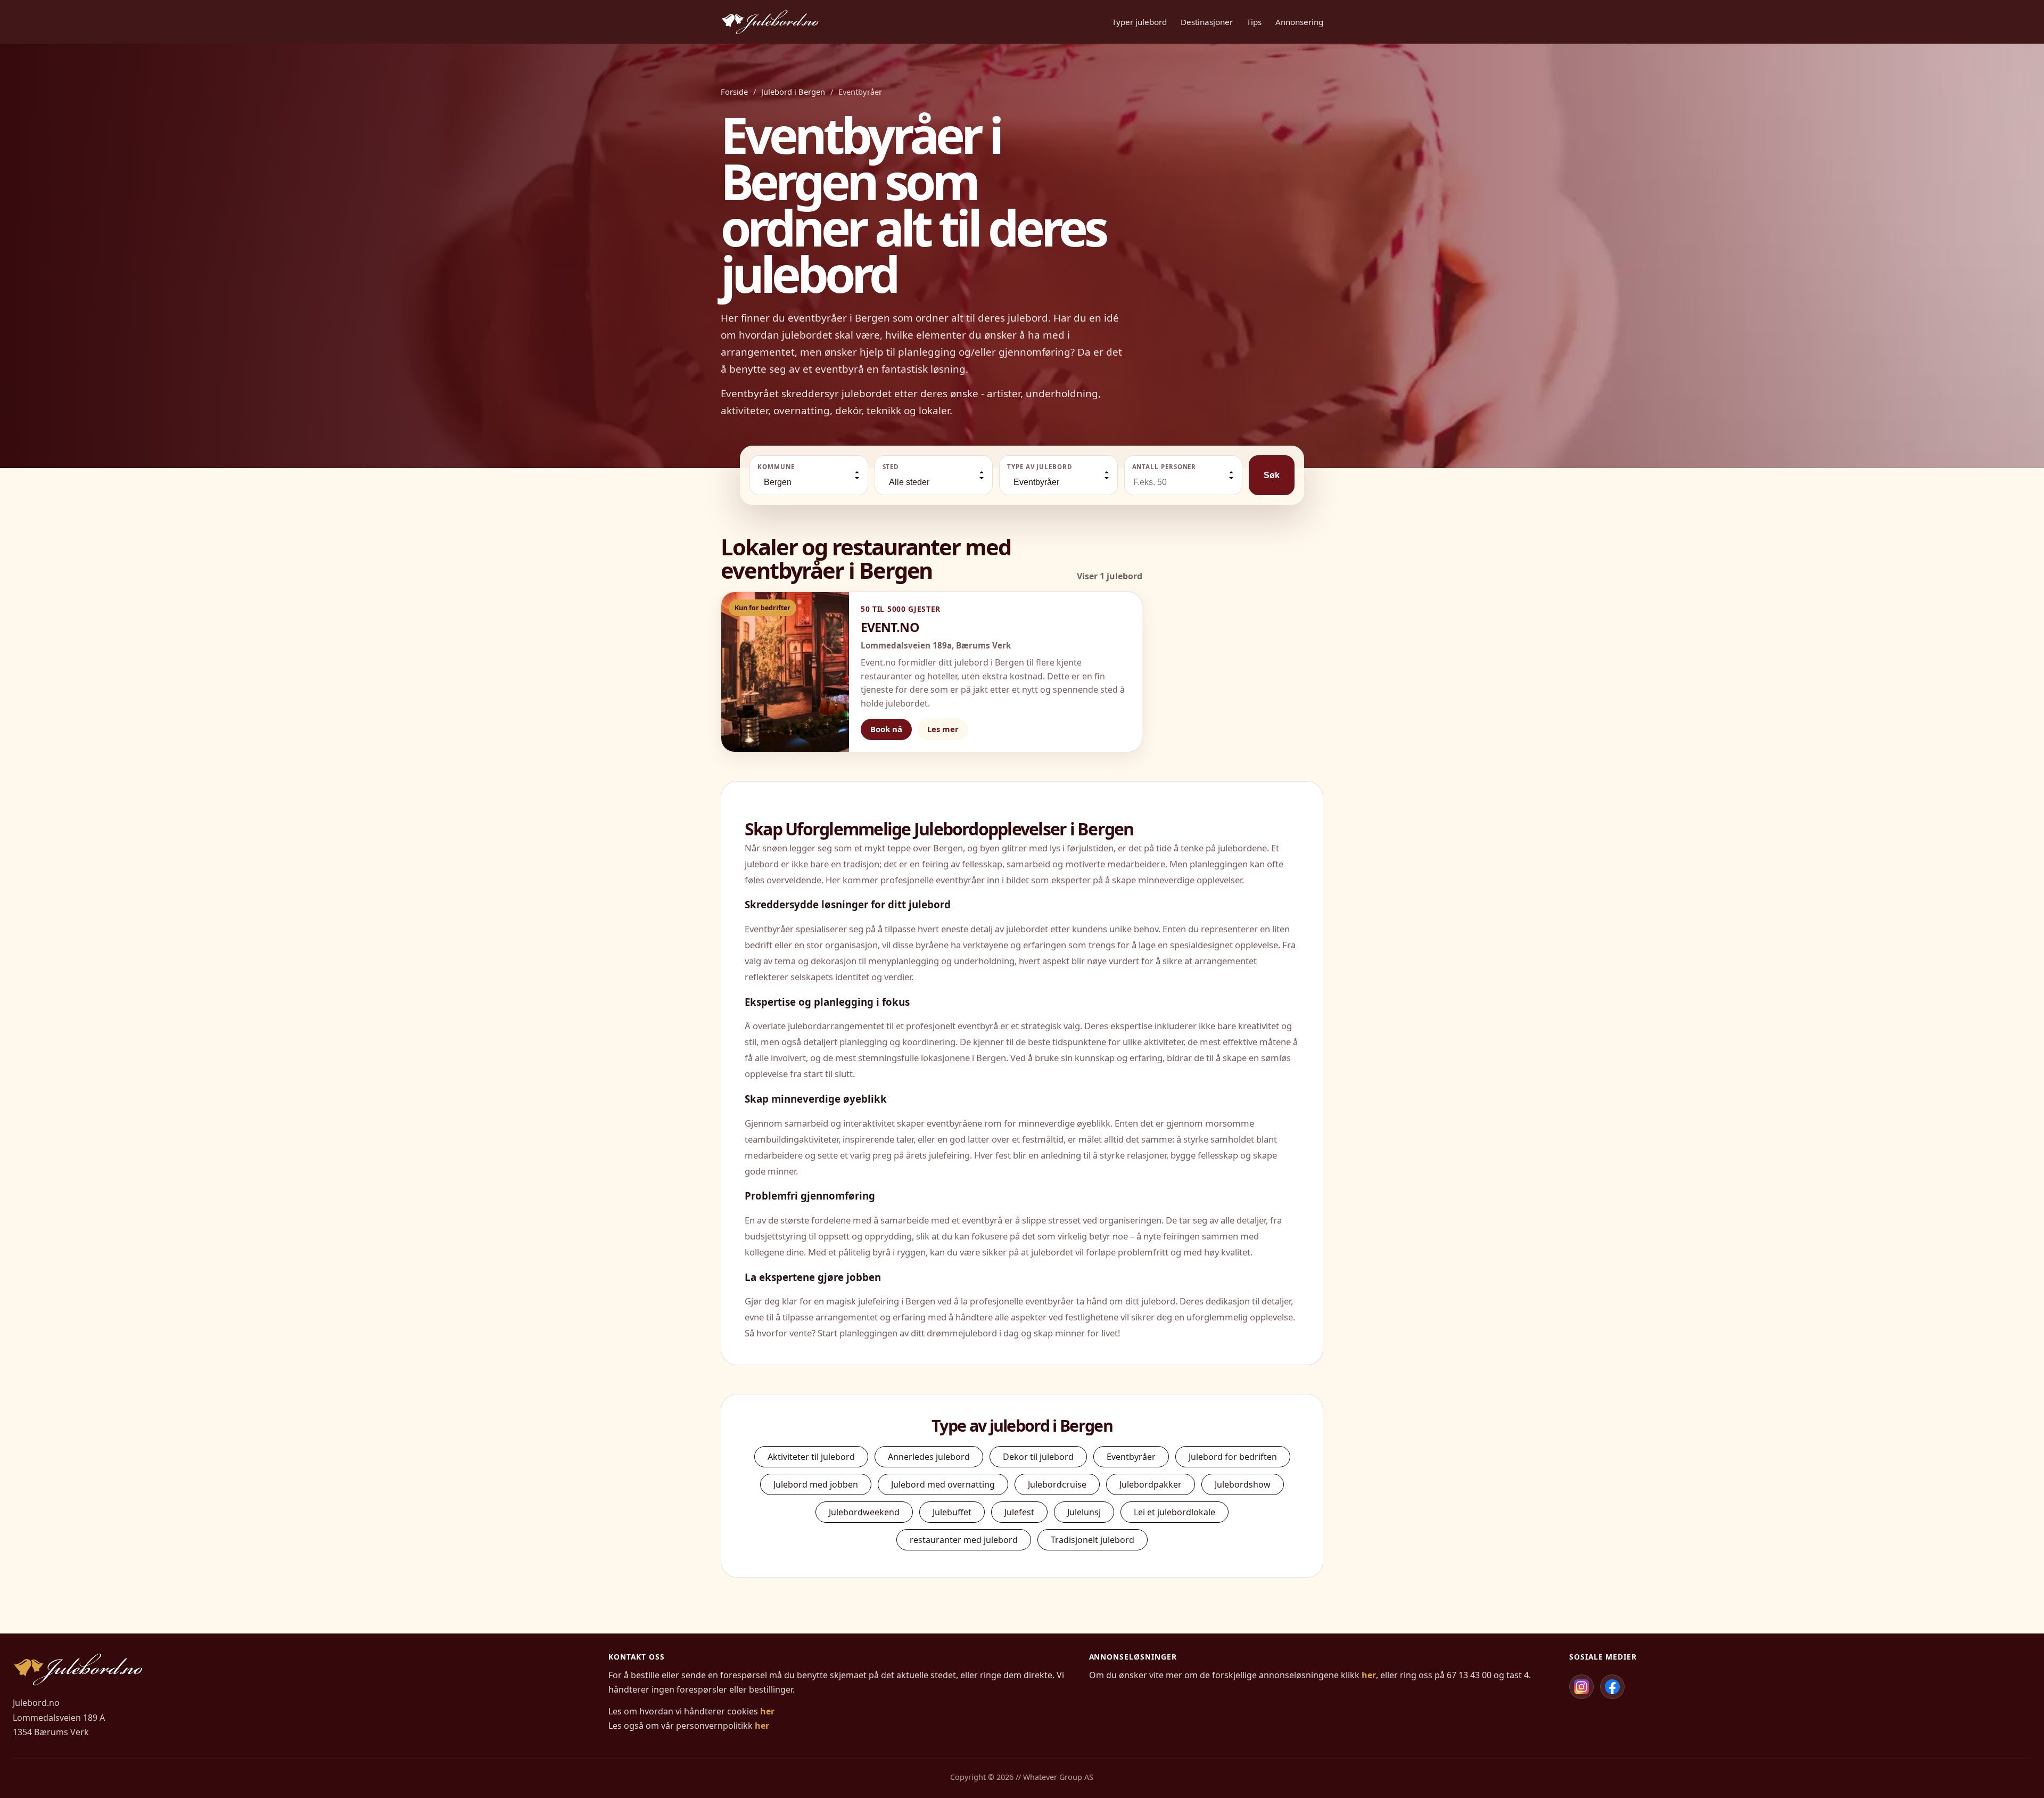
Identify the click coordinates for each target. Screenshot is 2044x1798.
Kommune (776, 467)
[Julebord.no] (770, 22)
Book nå (886, 729)
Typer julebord (1139, 22)
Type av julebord (1040, 467)
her (767, 1711)
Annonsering (1299, 22)
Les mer (943, 729)
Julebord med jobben (816, 1484)
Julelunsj (1084, 1512)
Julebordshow (1243, 1484)
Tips (1254, 22)
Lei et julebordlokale (1175, 1512)
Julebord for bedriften (1233, 1457)
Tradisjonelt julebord (1093, 1540)
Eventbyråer (1131, 1457)
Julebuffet (952, 1512)
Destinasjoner (1207, 22)
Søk (1272, 475)
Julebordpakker (1151, 1484)
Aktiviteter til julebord (811, 1457)
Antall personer (1164, 467)
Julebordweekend (864, 1512)
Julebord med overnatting (943, 1484)
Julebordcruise (1057, 1484)
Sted (891, 467)
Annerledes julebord (929, 1457)
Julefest (1019, 1512)
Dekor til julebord (1038, 1457)
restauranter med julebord (964, 1540)
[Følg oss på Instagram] (1581, 1687)
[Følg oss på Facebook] (1612, 1687)
